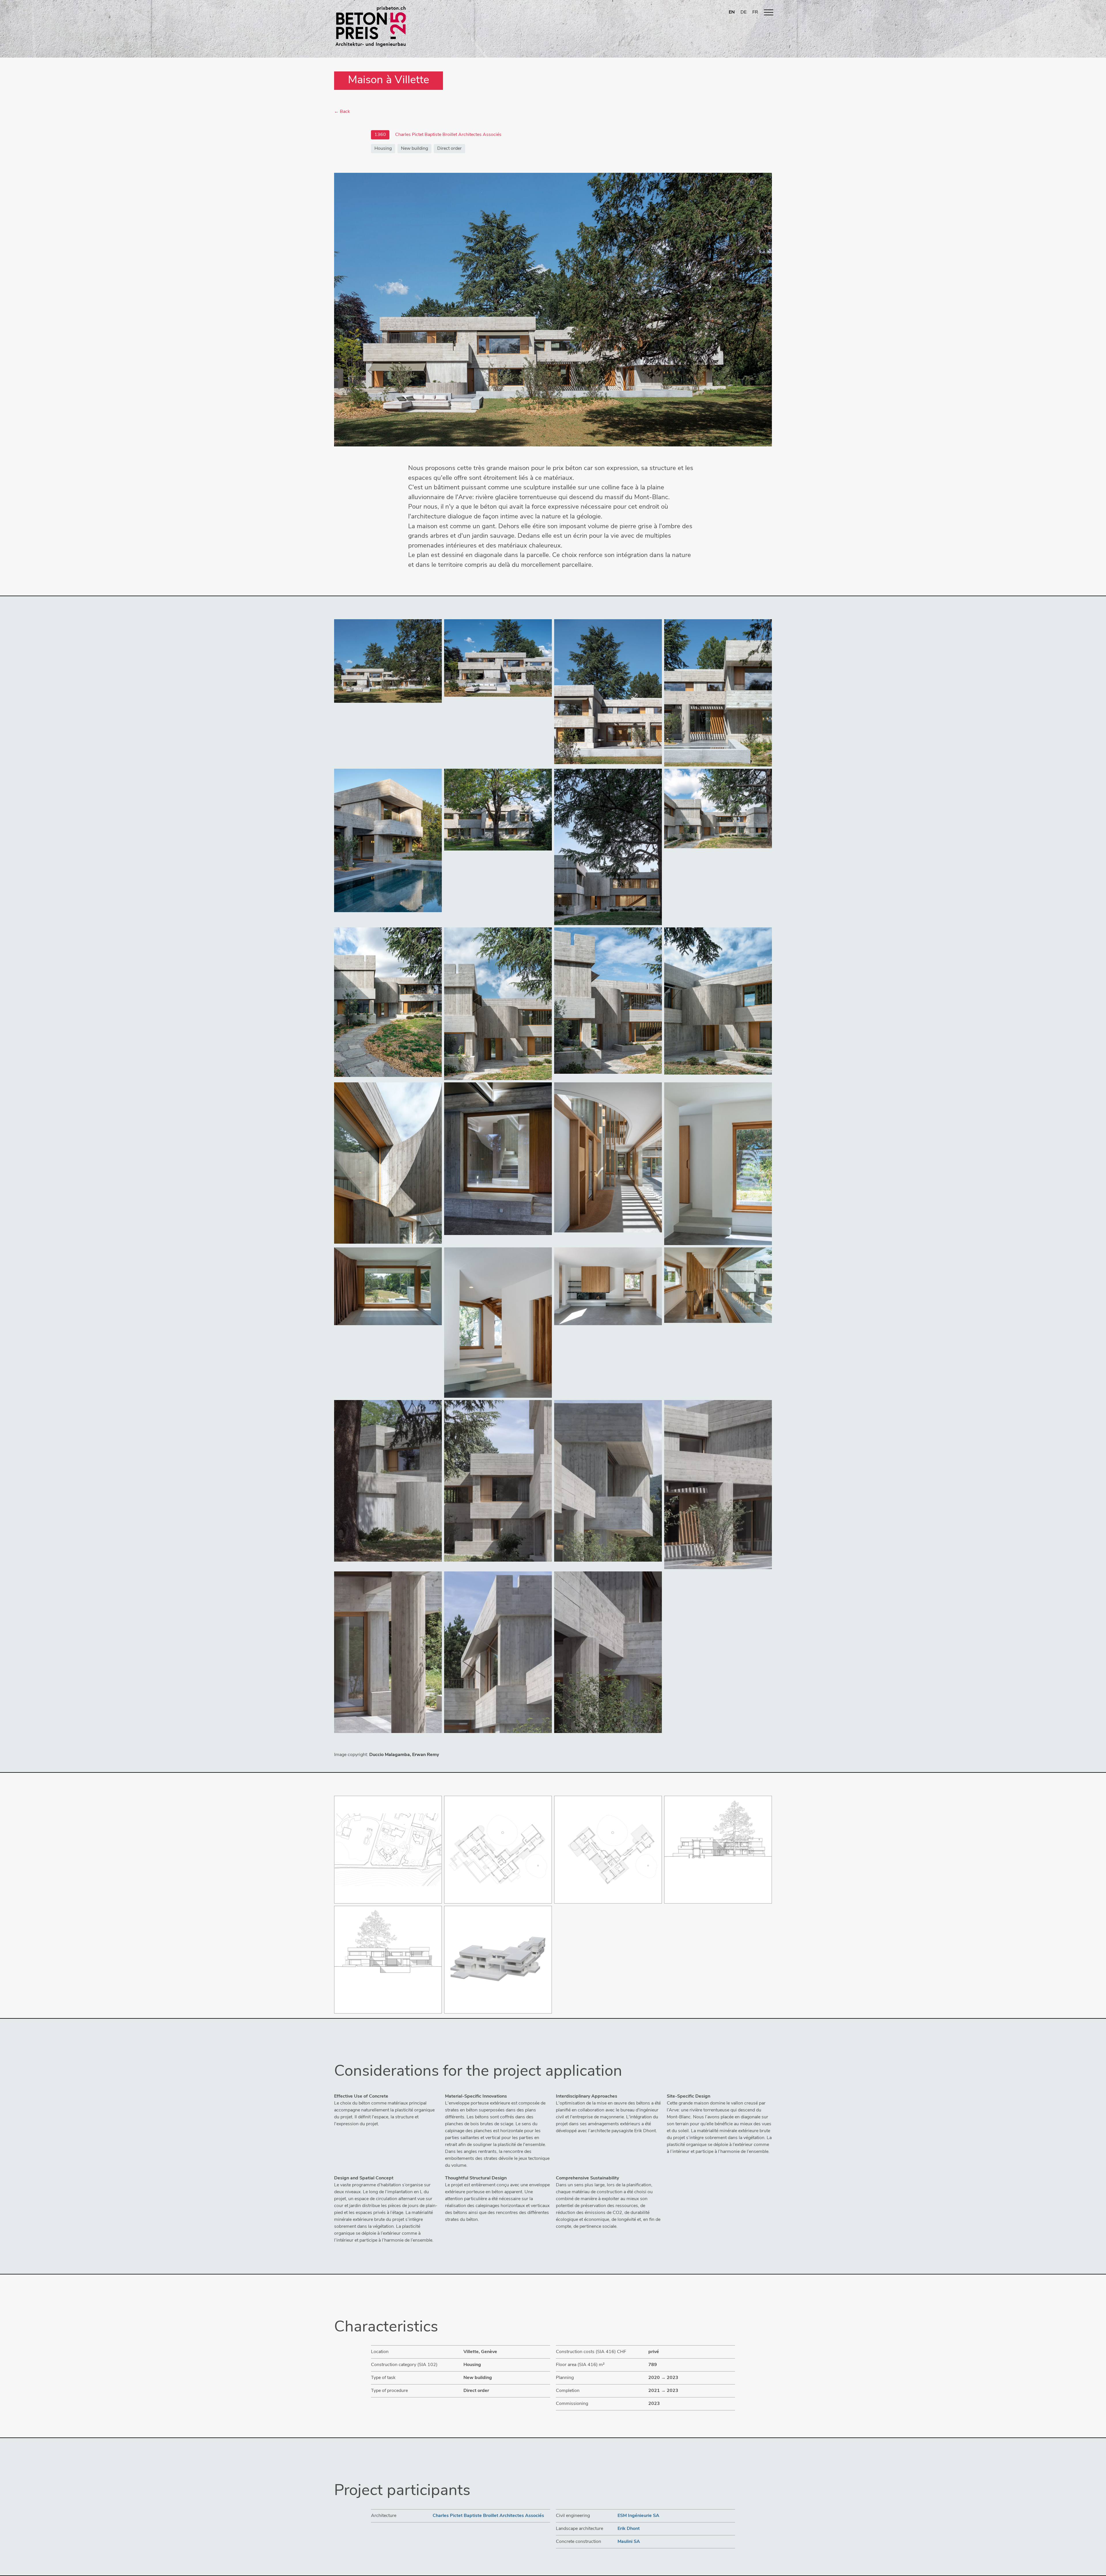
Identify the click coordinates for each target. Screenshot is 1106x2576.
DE (744, 12)
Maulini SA (629, 2542)
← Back (342, 112)
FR (755, 12)
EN (732, 12)
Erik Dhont (629, 2529)
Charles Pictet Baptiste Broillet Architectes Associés (488, 2516)
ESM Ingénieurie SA (638, 2516)
